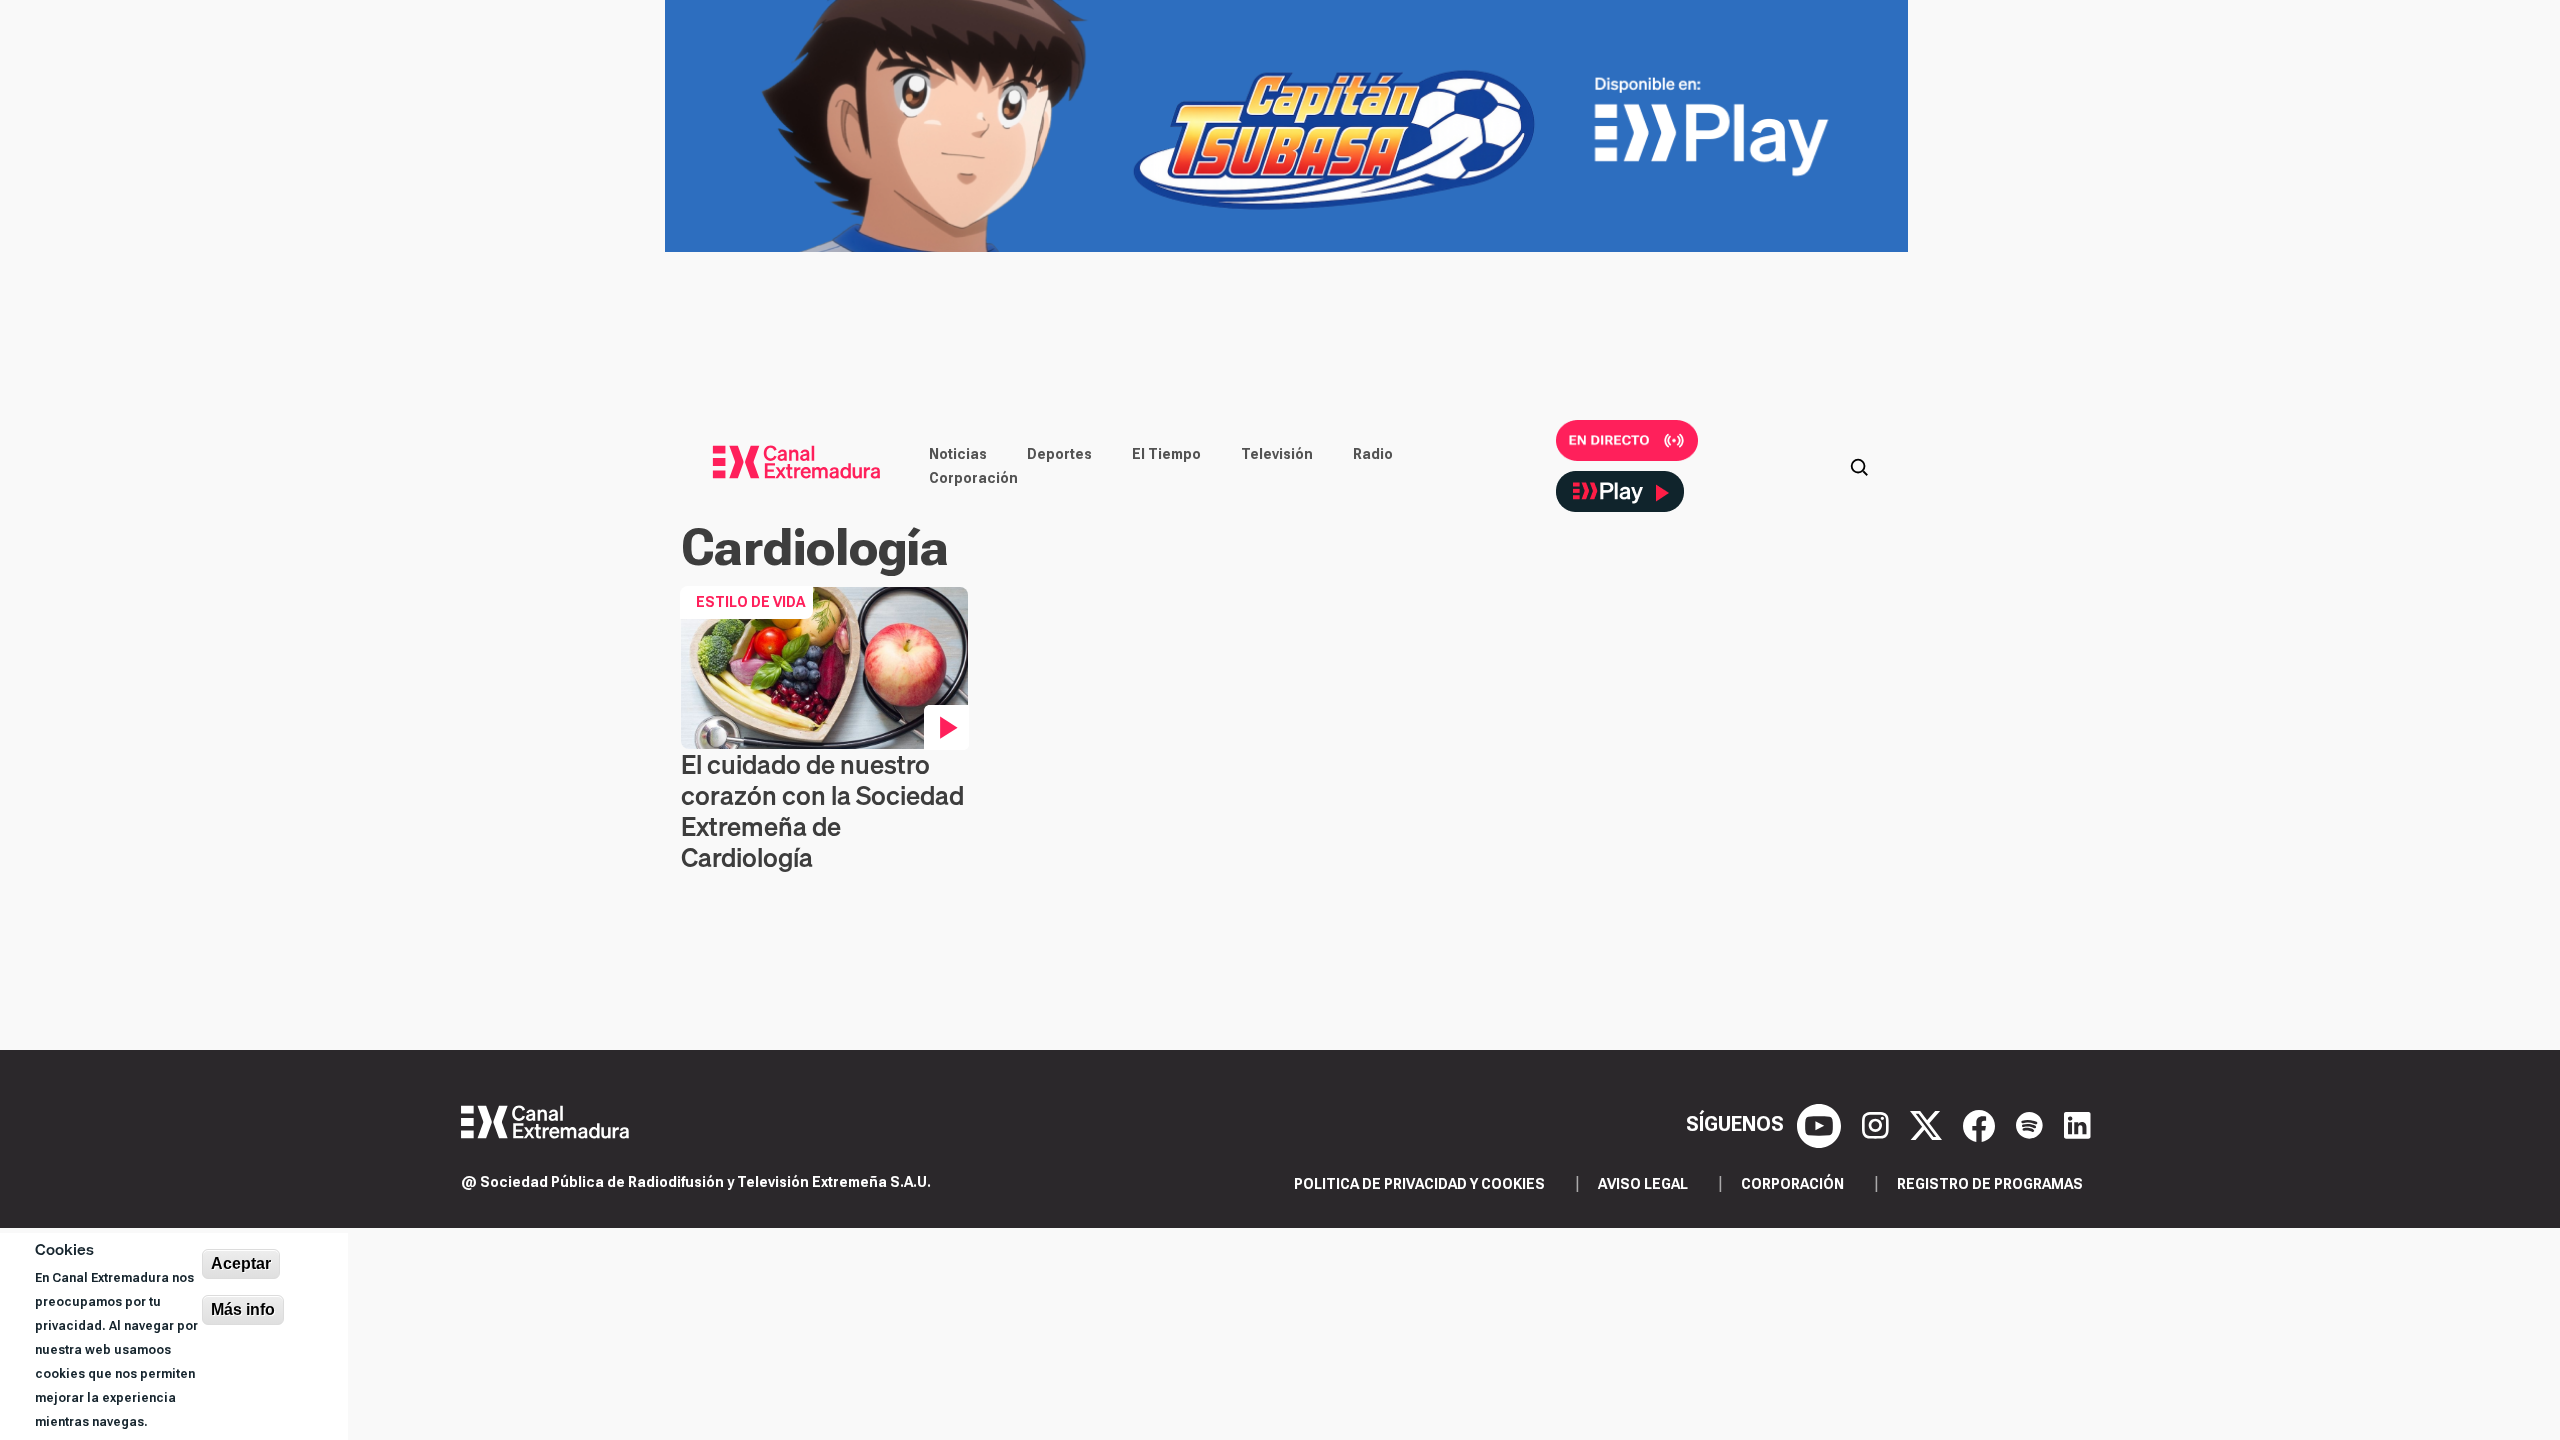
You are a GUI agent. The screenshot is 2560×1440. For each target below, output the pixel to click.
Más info (243, 1309)
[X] (1928, 1124)
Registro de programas (1990, 1184)
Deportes (1059, 454)
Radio (1373, 454)
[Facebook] (1981, 1124)
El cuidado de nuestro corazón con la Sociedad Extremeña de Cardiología (822, 811)
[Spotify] (2032, 1124)
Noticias (958, 454)
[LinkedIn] (2077, 1124)
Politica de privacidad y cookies (1419, 1184)
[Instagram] (1878, 1124)
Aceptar (241, 1263)
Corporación (973, 478)
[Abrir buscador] (1859, 466)
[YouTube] (1821, 1124)
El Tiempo (1166, 454)
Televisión (1277, 454)
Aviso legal (1643, 1184)
